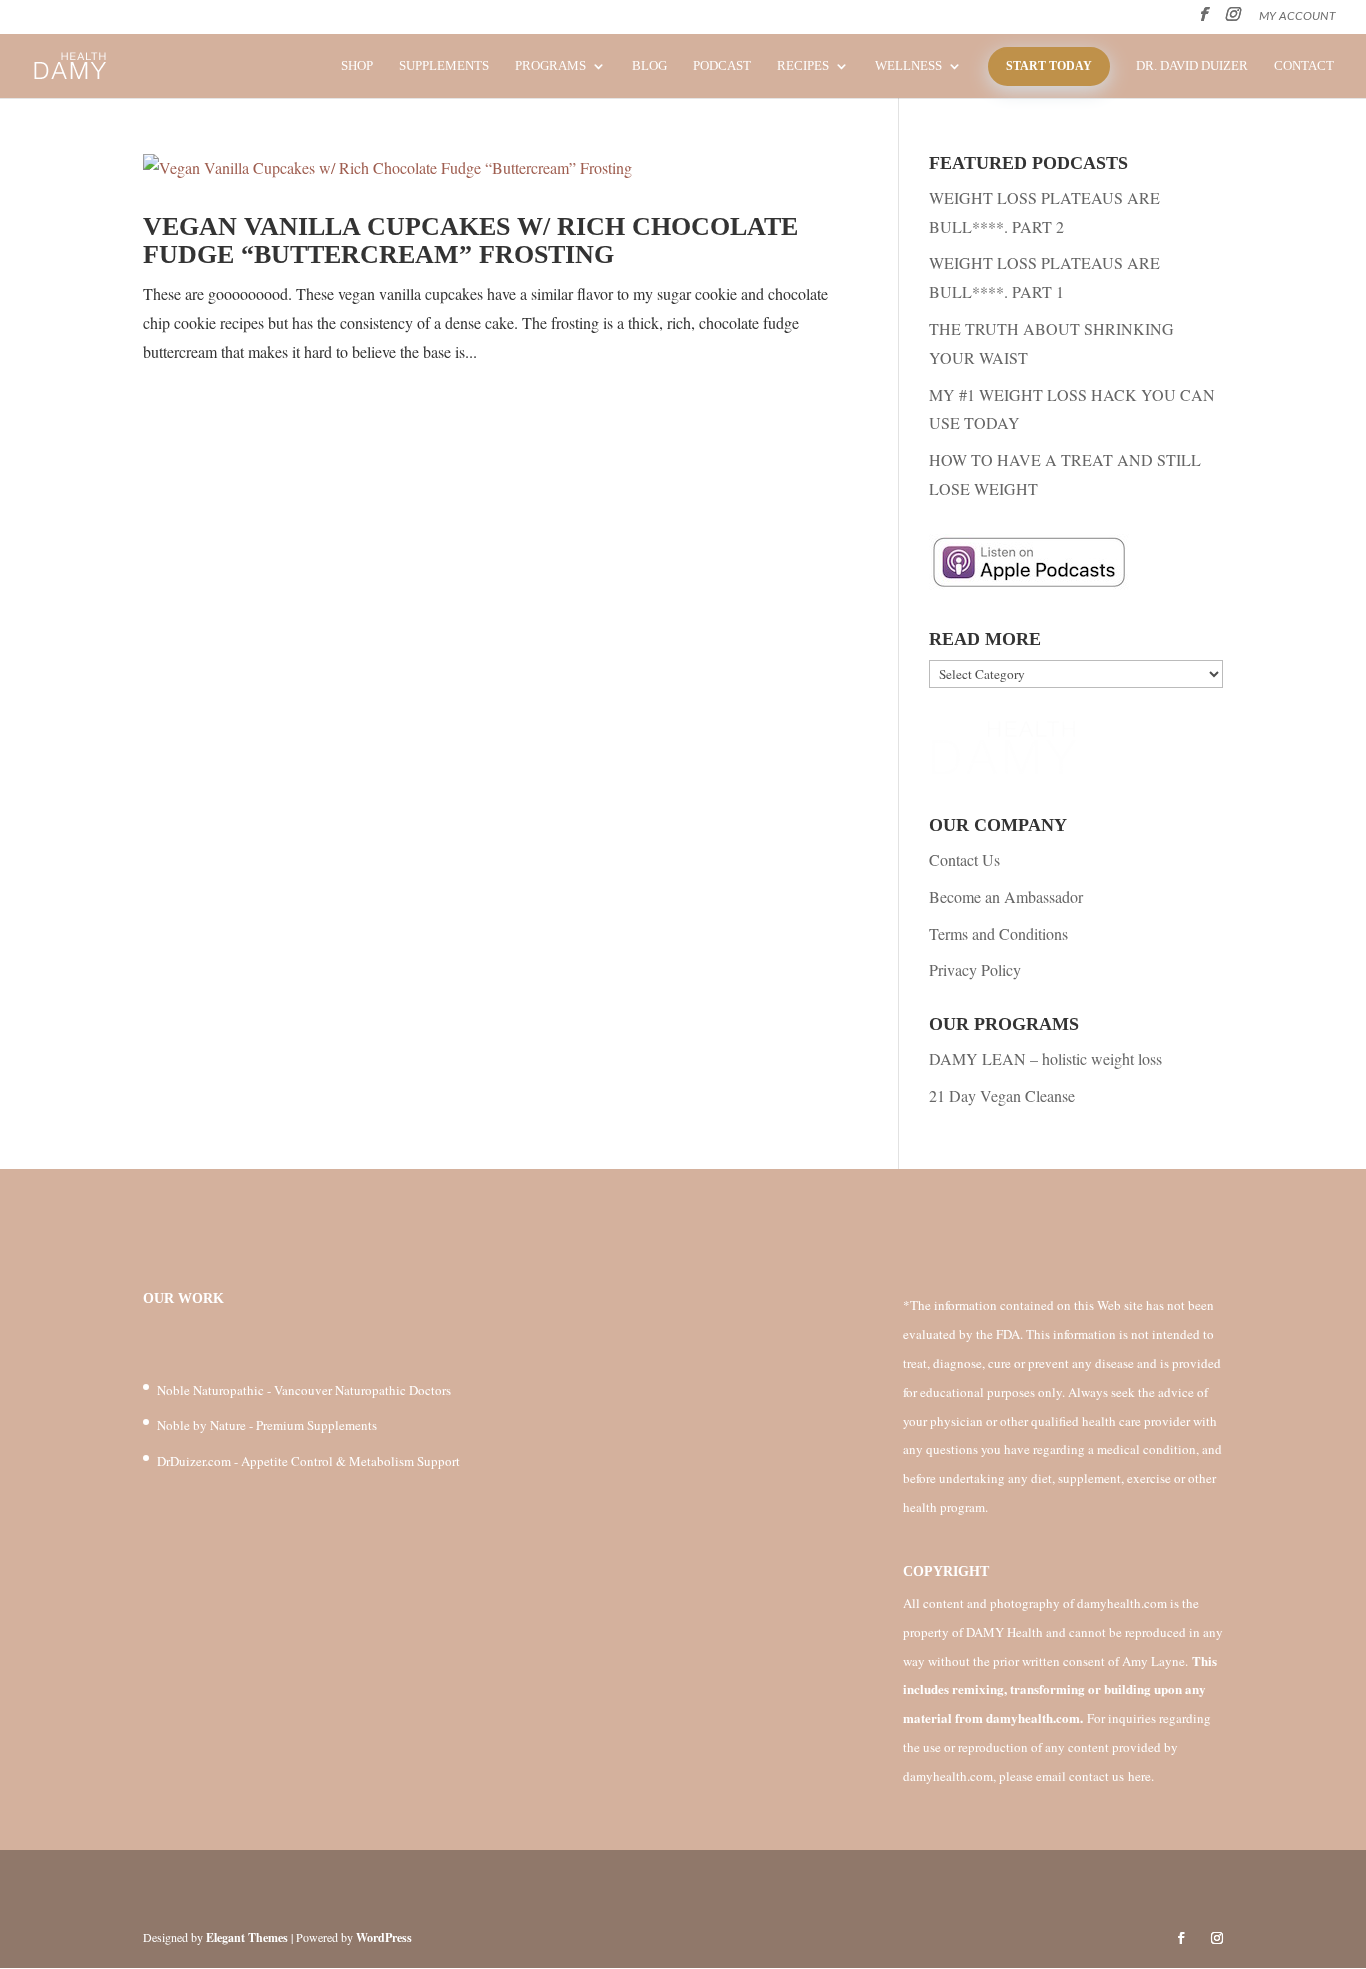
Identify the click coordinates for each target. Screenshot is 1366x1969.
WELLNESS (908, 66)
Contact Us (964, 859)
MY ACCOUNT (1297, 16)
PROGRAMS (550, 66)
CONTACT (1304, 66)
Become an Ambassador (1006, 896)
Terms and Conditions (998, 933)
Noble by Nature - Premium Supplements (267, 1425)
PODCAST (722, 66)
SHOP (357, 66)
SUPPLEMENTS (444, 66)
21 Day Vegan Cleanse (1002, 1095)
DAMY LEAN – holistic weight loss (1045, 1058)
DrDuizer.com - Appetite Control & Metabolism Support (308, 1461)
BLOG (649, 66)
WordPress (384, 1937)
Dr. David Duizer (1192, 66)
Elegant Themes (247, 1937)
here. (1141, 1776)
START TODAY (1049, 66)
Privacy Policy (975, 969)
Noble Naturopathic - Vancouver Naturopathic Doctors (304, 1390)
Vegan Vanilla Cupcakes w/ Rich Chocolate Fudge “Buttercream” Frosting (470, 241)
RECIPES (803, 66)
